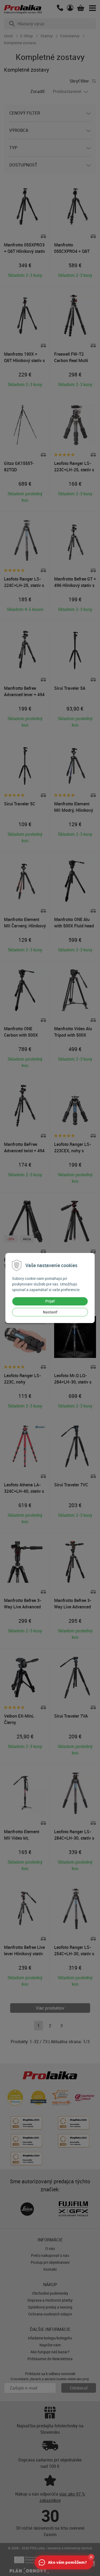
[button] (91, 2557)
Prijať (50, 1301)
